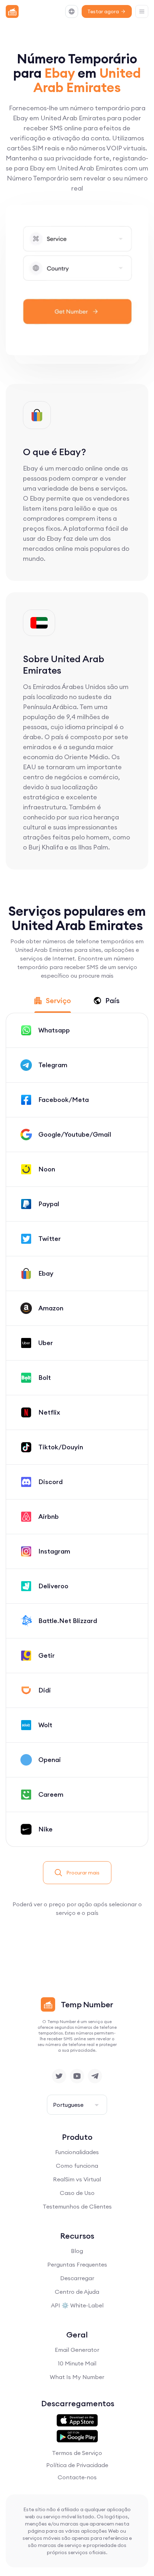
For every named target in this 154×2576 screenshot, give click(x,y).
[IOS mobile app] (77, 2421)
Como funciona (77, 2166)
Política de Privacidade (77, 2465)
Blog (77, 2251)
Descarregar (77, 2278)
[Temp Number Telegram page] (95, 2076)
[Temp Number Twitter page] (59, 2076)
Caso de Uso (77, 2193)
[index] (12, 11)
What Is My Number (77, 2377)
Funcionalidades (77, 2152)
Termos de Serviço (77, 2453)
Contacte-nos (77, 2477)
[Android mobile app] (77, 2436)
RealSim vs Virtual (77, 2179)
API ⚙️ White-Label (77, 2305)
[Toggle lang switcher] (72, 11)
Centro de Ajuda (77, 2292)
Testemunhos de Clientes (77, 2206)
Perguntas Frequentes (77, 2264)
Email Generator (77, 2350)
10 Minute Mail (77, 2363)
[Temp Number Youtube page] (77, 2076)
